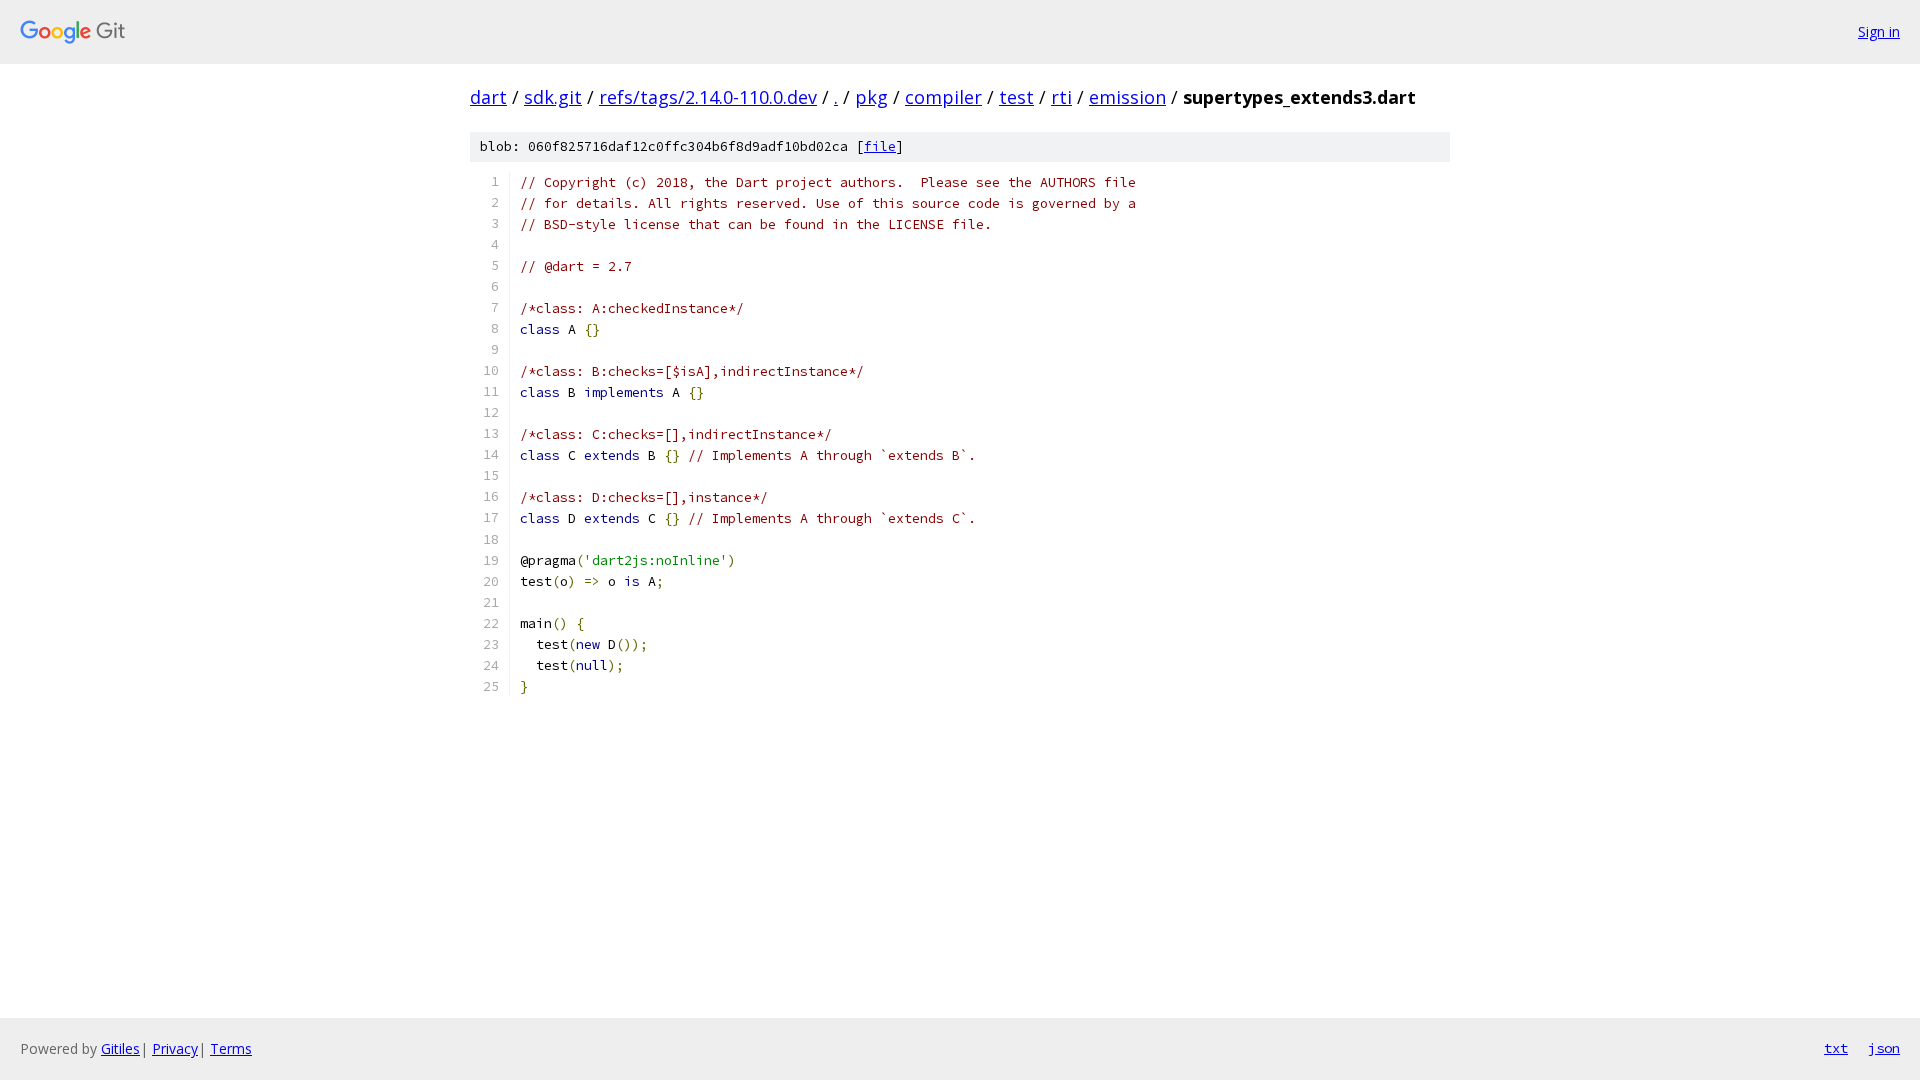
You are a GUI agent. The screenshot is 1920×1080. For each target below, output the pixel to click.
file (880, 146)
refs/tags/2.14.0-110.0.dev (708, 97)
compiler (943, 97)
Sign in (1879, 31)
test (1016, 97)
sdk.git (553, 97)
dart (488, 97)
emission (1127, 97)
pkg (871, 97)
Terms (231, 1048)
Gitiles (120, 1048)
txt (1836, 1048)
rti (1061, 97)
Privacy (175, 1048)
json (1884, 1048)
